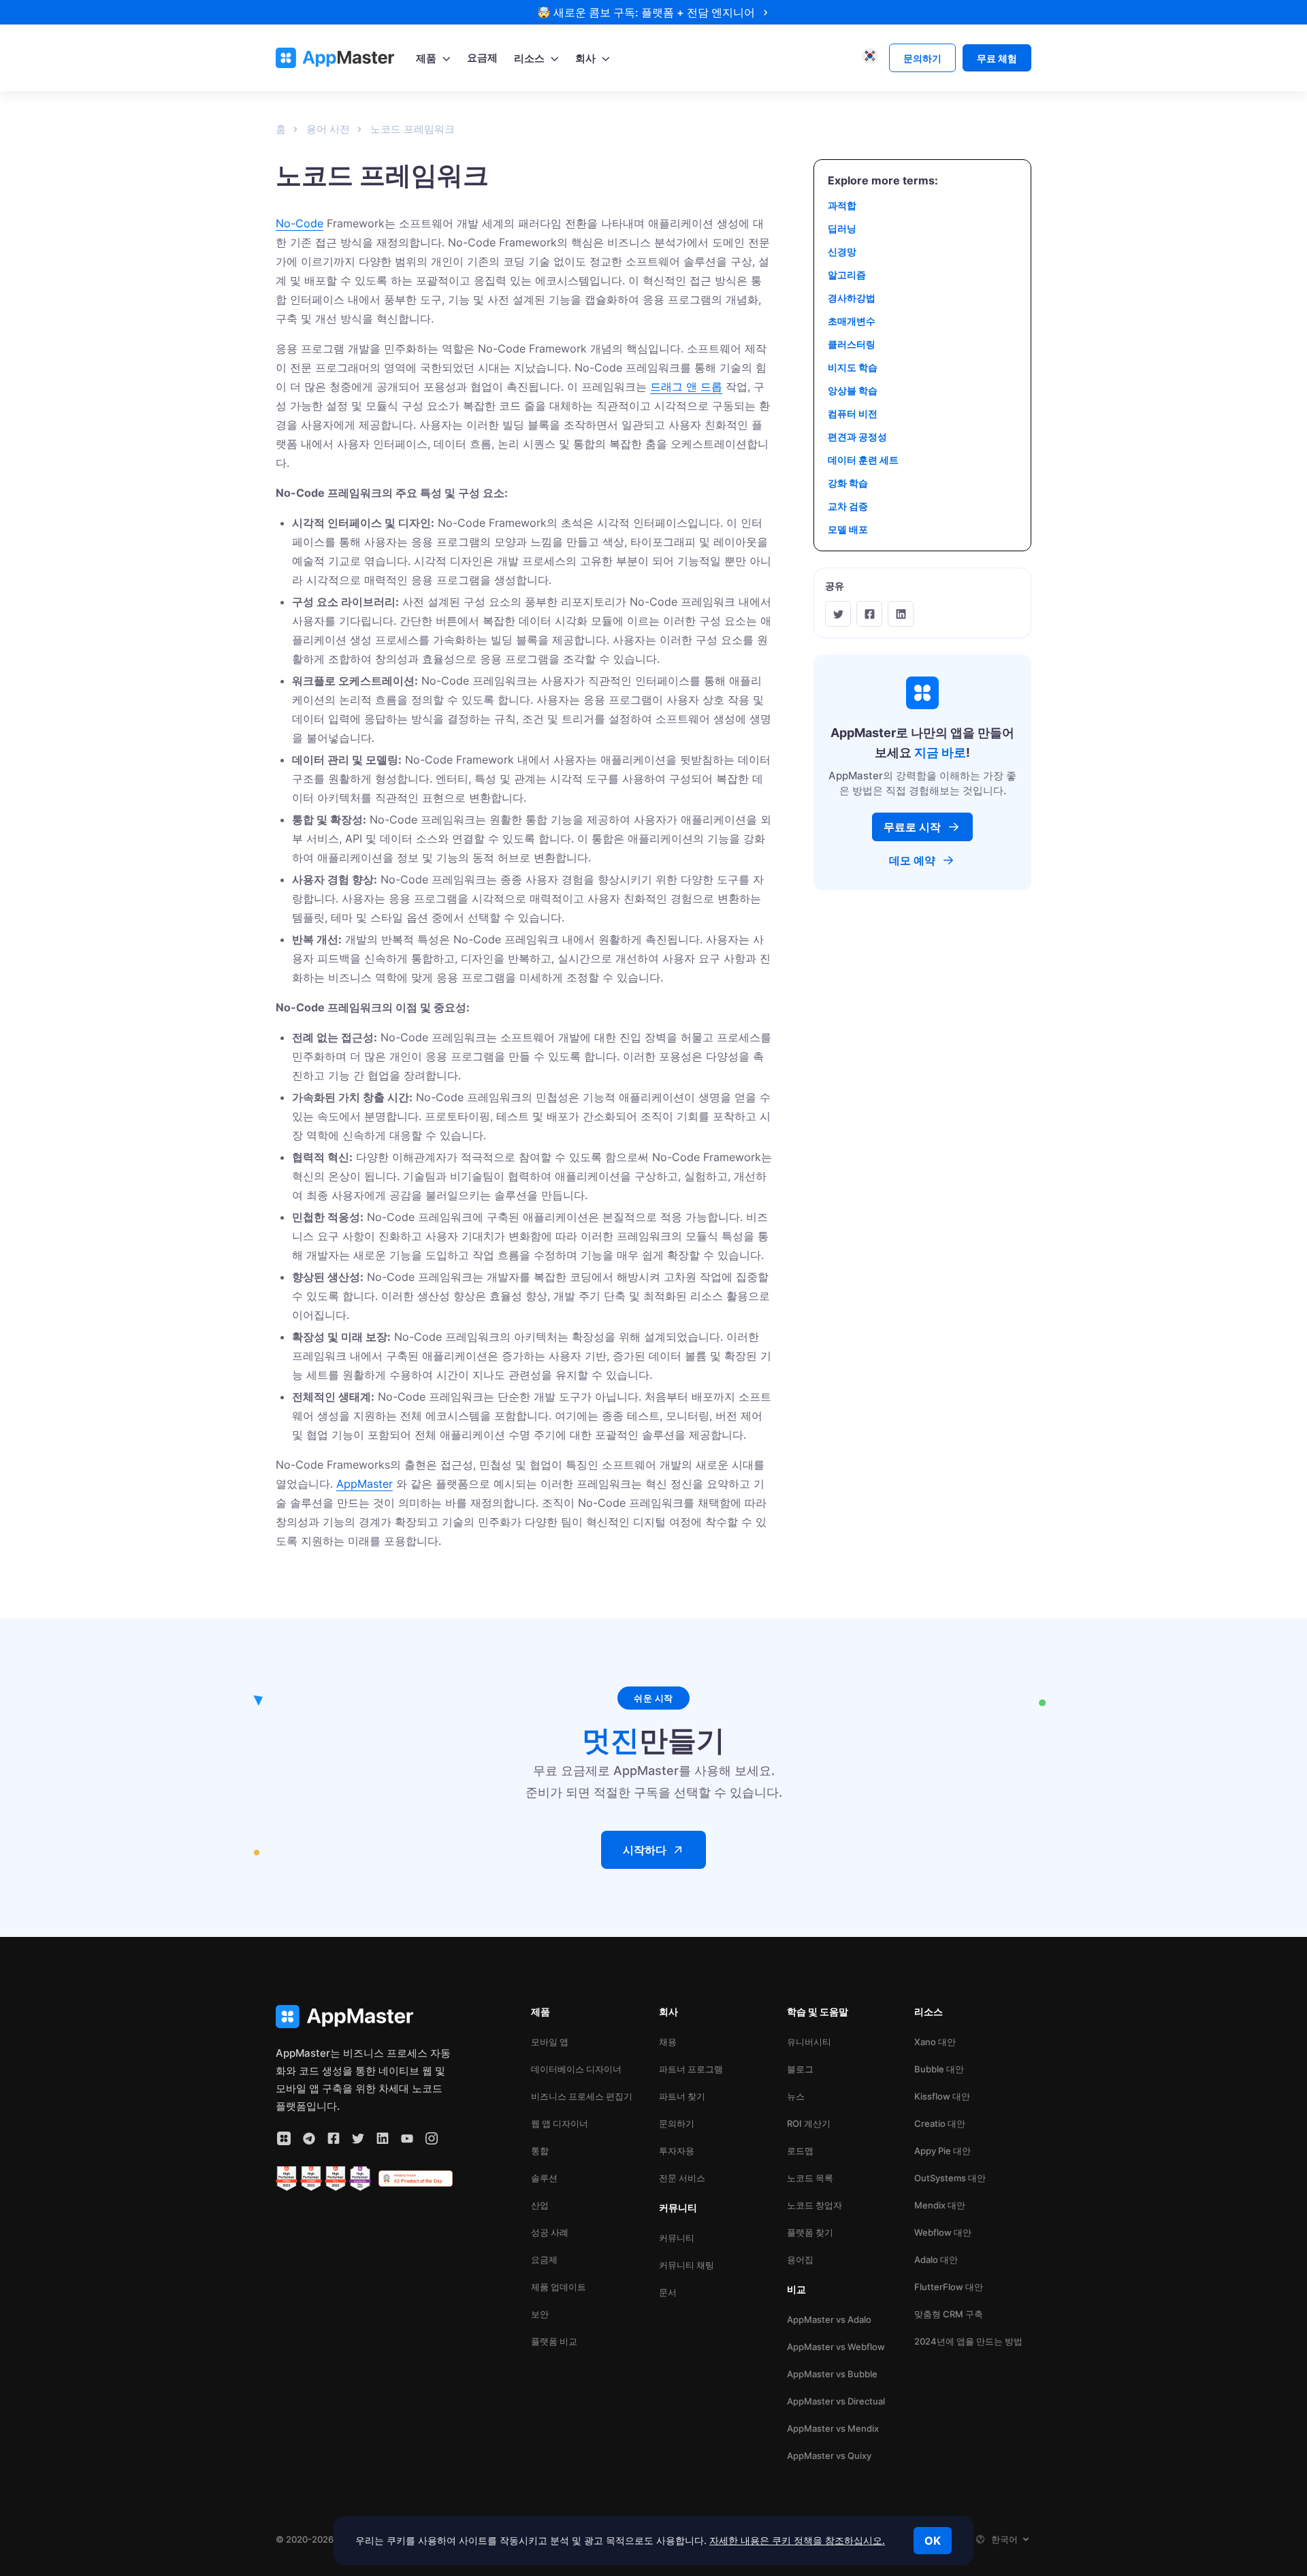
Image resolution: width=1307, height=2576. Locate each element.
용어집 (800, 2260)
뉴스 (796, 2096)
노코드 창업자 (814, 2205)
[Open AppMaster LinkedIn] (383, 2138)
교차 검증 (848, 506)
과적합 (842, 205)
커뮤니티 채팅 (687, 2265)
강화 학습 (848, 483)
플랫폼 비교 (554, 2341)
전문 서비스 (682, 2178)
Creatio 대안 (940, 2123)
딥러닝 (842, 228)
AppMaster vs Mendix (833, 2428)
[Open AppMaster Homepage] (364, 2017)
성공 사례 (550, 2232)
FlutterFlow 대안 (949, 2287)
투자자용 (677, 2151)
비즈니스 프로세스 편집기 (582, 2096)
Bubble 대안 (939, 2069)
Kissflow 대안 (942, 2096)
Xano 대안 (935, 2042)
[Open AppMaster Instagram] (432, 2138)
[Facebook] (869, 614)
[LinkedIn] (901, 614)
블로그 (800, 2069)
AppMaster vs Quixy (829, 2456)
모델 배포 (848, 529)
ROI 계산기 (809, 2123)
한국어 (1004, 2539)
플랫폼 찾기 (810, 2232)
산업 (540, 2205)
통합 (540, 2151)
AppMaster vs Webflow (836, 2347)
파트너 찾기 (682, 2096)
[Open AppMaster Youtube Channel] (407, 2138)
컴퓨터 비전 (853, 413)
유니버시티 (809, 2042)
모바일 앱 (550, 2042)
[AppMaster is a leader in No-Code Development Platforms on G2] (287, 2179)
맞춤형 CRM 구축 (949, 2314)
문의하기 (677, 2123)
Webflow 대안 (943, 2232)
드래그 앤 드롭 (686, 387)
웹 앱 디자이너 (560, 2123)
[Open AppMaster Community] (284, 2138)
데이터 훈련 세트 (863, 460)
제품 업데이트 (559, 2287)
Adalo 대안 (936, 2260)
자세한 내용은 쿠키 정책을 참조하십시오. (797, 2540)
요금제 (544, 2260)
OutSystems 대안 (950, 2178)
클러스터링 (852, 344)
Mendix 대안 (940, 2205)
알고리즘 (847, 275)
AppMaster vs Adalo (829, 2319)
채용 (668, 2042)
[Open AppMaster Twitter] (358, 2138)
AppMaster (365, 1484)
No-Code (300, 223)
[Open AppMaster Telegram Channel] (309, 2138)
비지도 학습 (853, 367)
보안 (540, 2314)
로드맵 (800, 2151)
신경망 (842, 251)
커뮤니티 (677, 2238)
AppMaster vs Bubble (832, 2374)
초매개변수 (852, 321)
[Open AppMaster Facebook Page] (334, 2138)
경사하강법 (852, 298)
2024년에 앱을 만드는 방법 (968, 2341)
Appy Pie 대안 (942, 2151)
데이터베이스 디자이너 (576, 2069)
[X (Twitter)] (838, 614)
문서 (668, 2292)
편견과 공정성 (857, 437)
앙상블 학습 (853, 390)
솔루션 (544, 2178)
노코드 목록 (810, 2178)
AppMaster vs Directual (836, 2401)
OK (933, 2541)
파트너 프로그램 (691, 2069)
